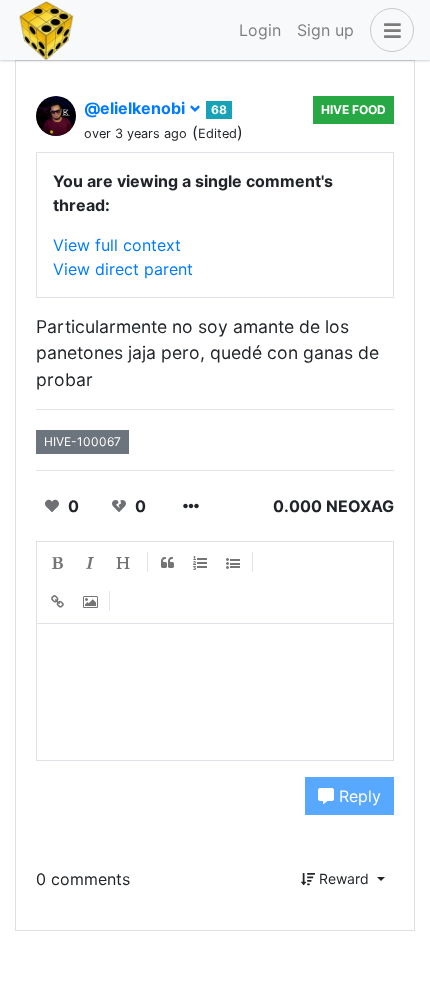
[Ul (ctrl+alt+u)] (234, 563)
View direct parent (123, 269)
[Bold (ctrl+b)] (58, 563)
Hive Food (353, 109)
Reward (344, 878)
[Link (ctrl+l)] (58, 602)
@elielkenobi (136, 108)
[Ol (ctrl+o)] (201, 563)
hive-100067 (82, 441)
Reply (357, 796)
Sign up (325, 30)
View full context (117, 245)
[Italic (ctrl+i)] (91, 563)
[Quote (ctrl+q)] (168, 563)
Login (260, 30)
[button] (388, 30)
